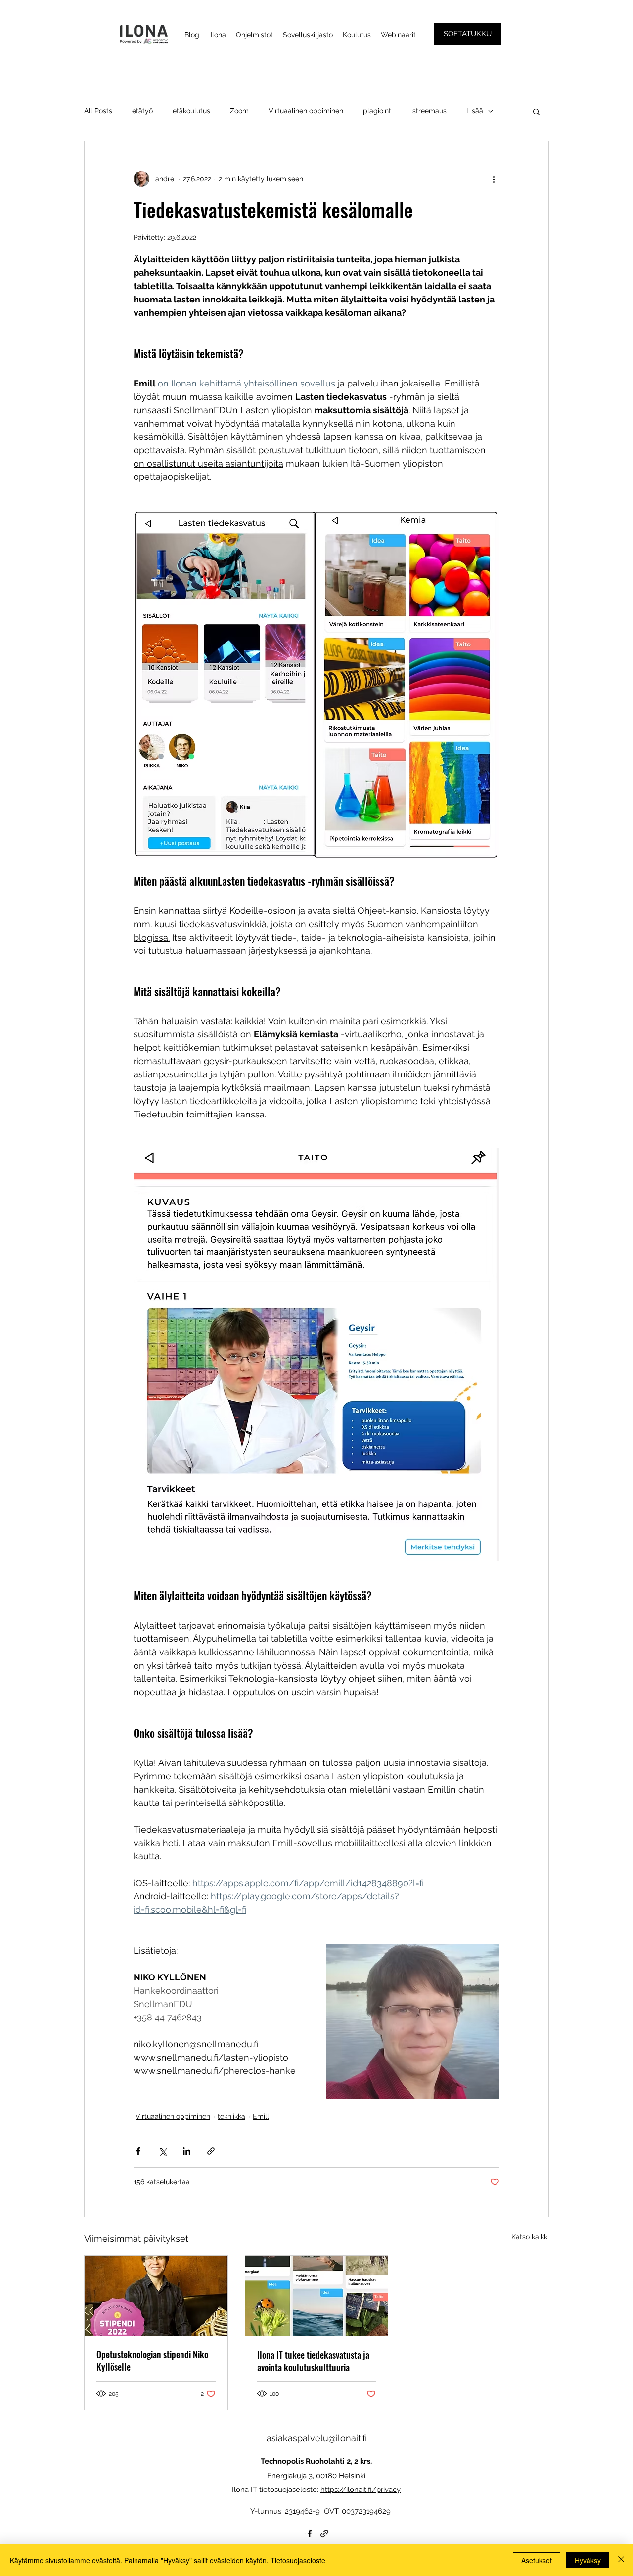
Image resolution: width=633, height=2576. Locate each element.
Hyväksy (588, 2560)
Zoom (239, 111)
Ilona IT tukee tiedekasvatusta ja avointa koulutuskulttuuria (313, 2361)
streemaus (430, 111)
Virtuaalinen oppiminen (306, 111)
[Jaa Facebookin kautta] (138, 2151)
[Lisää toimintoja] (494, 179)
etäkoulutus (191, 111)
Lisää (475, 111)
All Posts (98, 111)
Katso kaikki (530, 2237)
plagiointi (378, 111)
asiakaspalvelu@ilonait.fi (317, 2438)
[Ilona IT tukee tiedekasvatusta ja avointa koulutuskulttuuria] (317, 2296)
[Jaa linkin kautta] (211, 2151)
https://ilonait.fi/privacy (361, 2490)
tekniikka (231, 2116)
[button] (536, 111)
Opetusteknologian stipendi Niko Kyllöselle (152, 2361)
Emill (261, 2116)
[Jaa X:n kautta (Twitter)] (162, 2151)
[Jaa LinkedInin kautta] (187, 2151)
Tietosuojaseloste (298, 2560)
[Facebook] (310, 2533)
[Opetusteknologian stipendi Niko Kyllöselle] (156, 2296)
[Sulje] (621, 2560)
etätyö (142, 111)
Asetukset (537, 2560)
